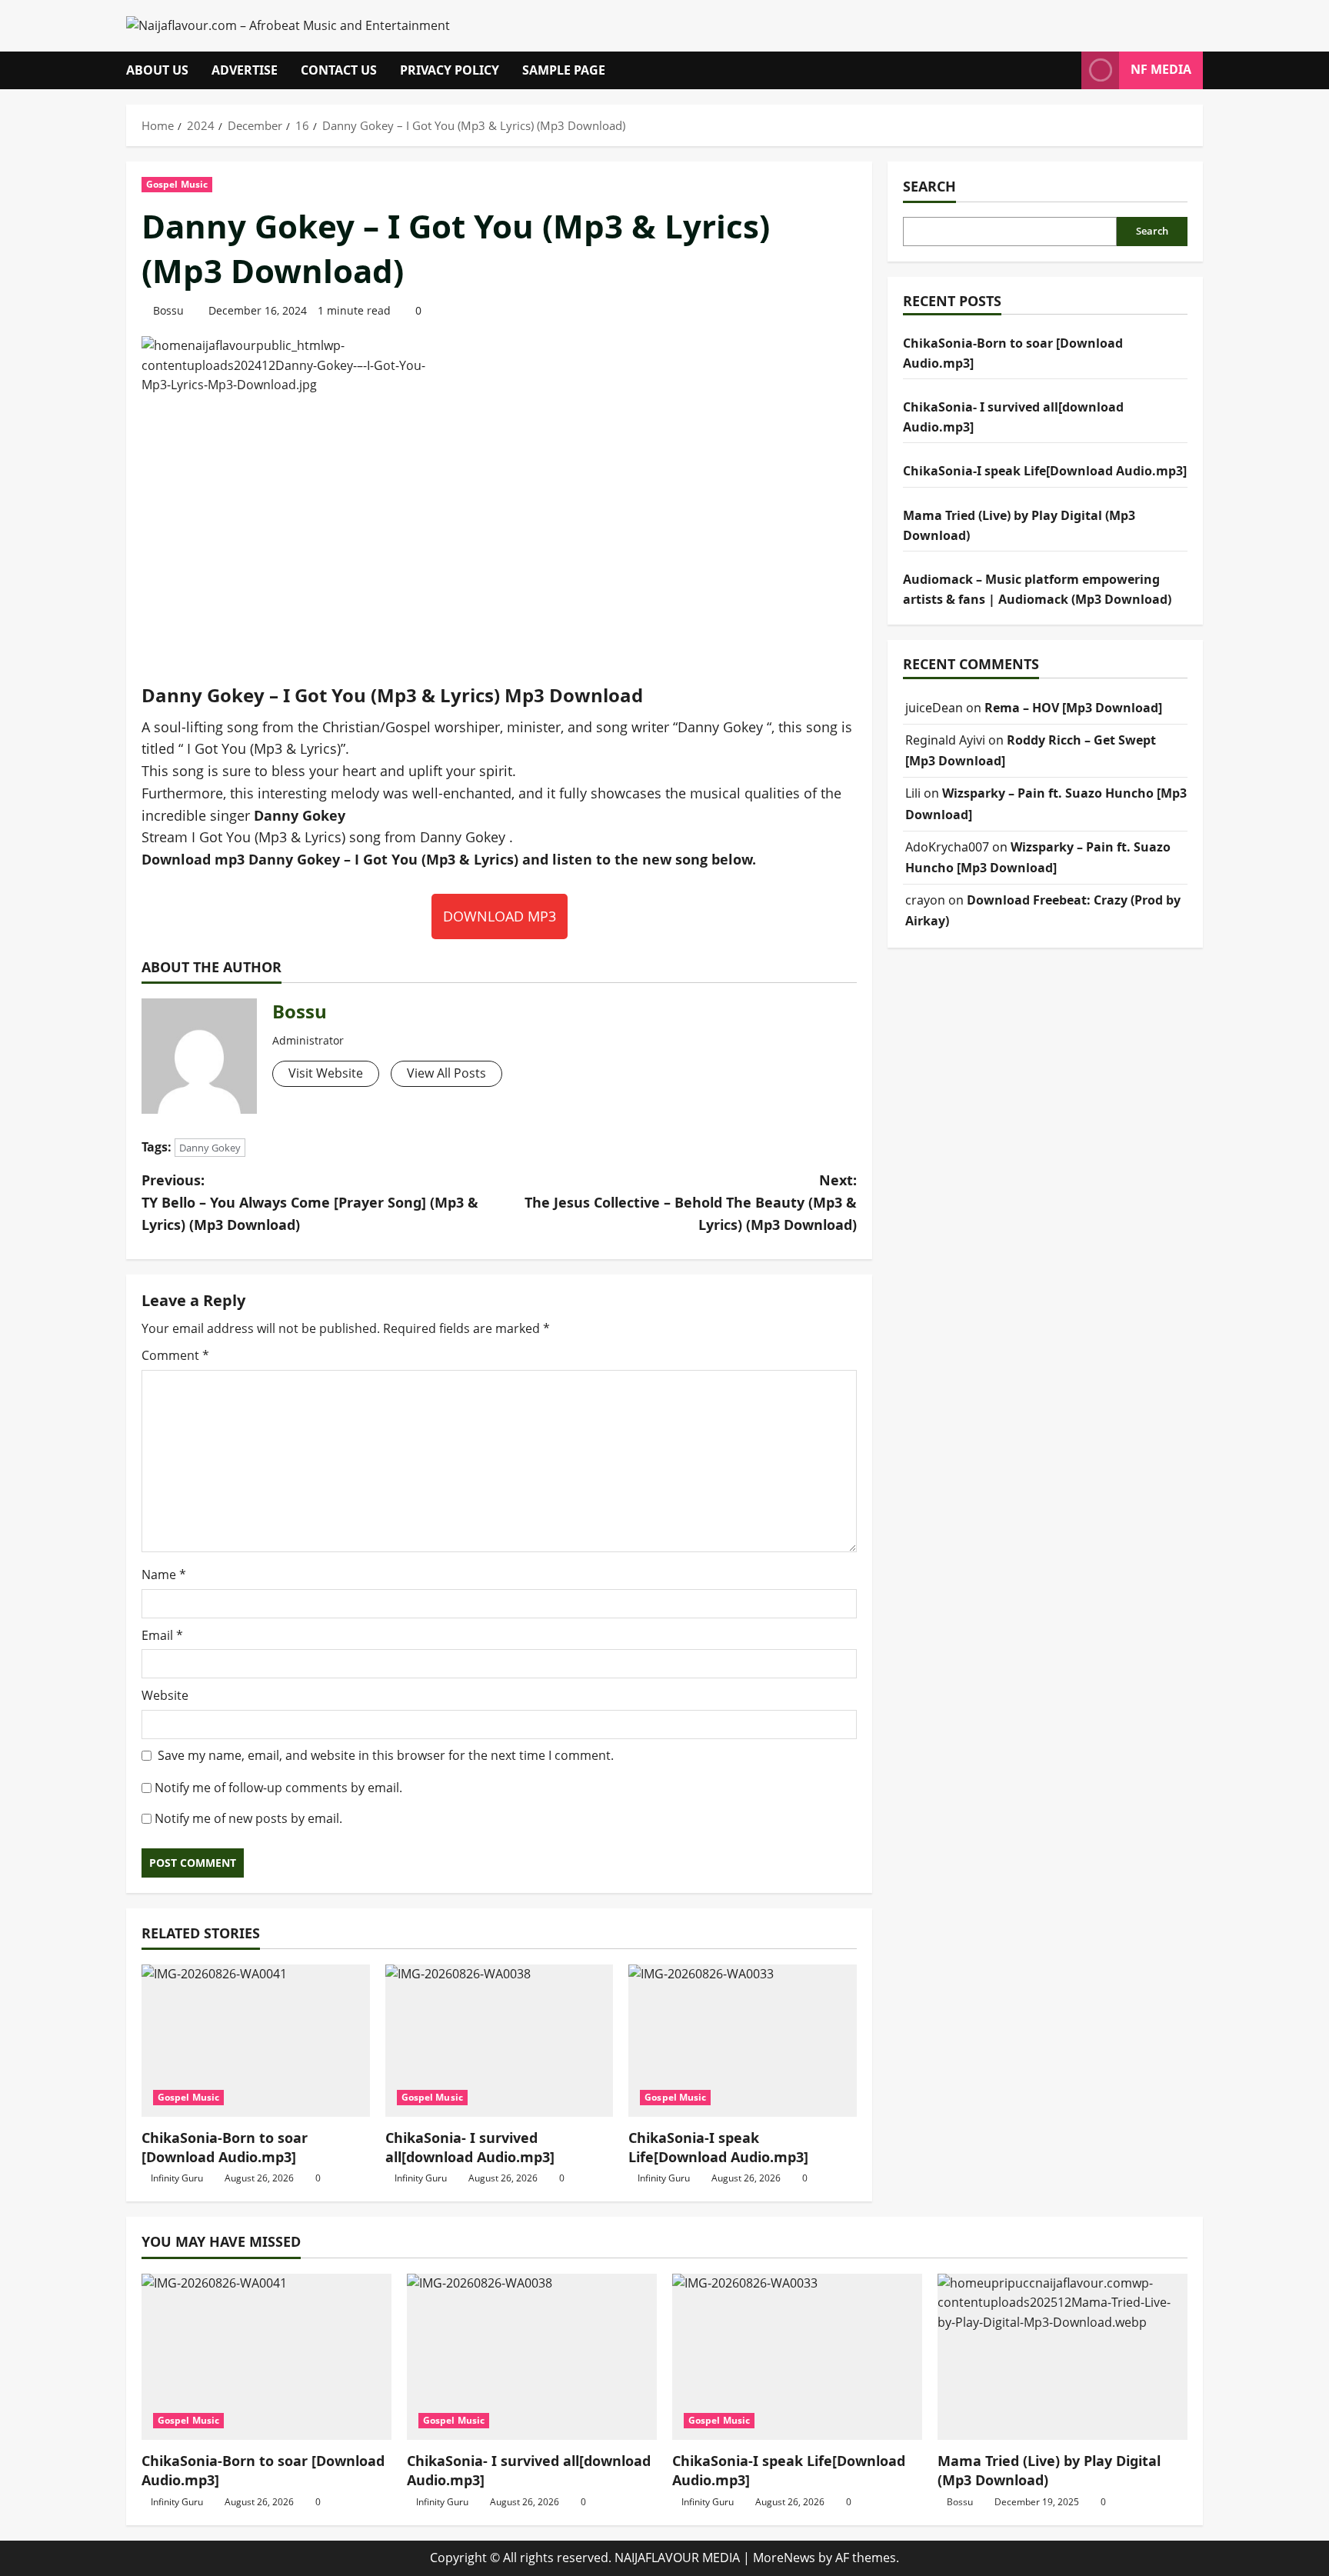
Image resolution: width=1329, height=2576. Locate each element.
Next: (691, 1202)
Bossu (168, 310)
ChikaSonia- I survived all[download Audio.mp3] (470, 2147)
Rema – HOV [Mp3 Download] (1073, 708)
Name (164, 1575)
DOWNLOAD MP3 (500, 916)
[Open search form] (1065, 70)
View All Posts (446, 1073)
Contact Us (339, 70)
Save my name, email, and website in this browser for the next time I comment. (386, 1755)
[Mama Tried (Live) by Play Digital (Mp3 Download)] (1063, 2357)
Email (162, 1635)
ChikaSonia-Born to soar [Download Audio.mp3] (225, 2147)
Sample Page (564, 70)
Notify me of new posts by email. (248, 1818)
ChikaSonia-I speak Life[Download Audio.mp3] (718, 2147)
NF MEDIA (1161, 69)
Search (929, 186)
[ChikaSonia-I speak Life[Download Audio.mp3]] (743, 2041)
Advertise (245, 70)
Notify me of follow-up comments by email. (278, 1788)
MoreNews (784, 2558)
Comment (175, 1355)
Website (165, 1695)
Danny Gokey (210, 1148)
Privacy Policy (450, 70)
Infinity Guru (177, 2178)
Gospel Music (177, 184)
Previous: (310, 1202)
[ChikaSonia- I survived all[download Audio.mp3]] (500, 2041)
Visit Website (326, 1073)
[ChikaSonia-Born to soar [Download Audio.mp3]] (256, 2041)
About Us (157, 70)
